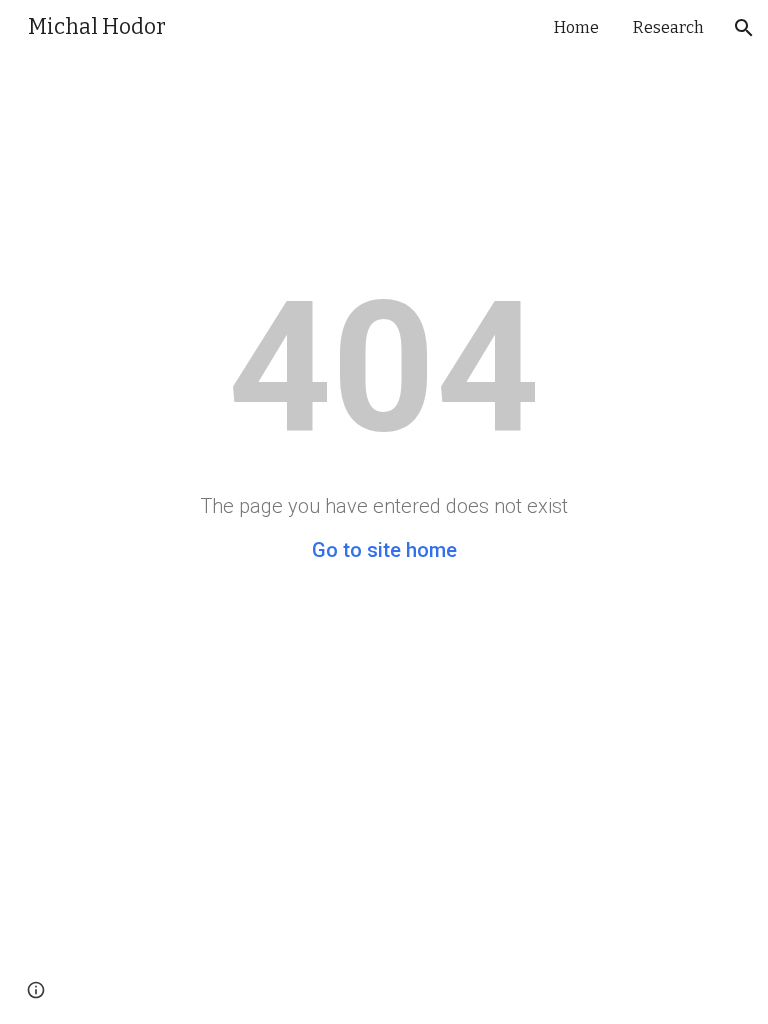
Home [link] (576, 27)
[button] (744, 28)
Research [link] (668, 27)
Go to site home (384, 550)
